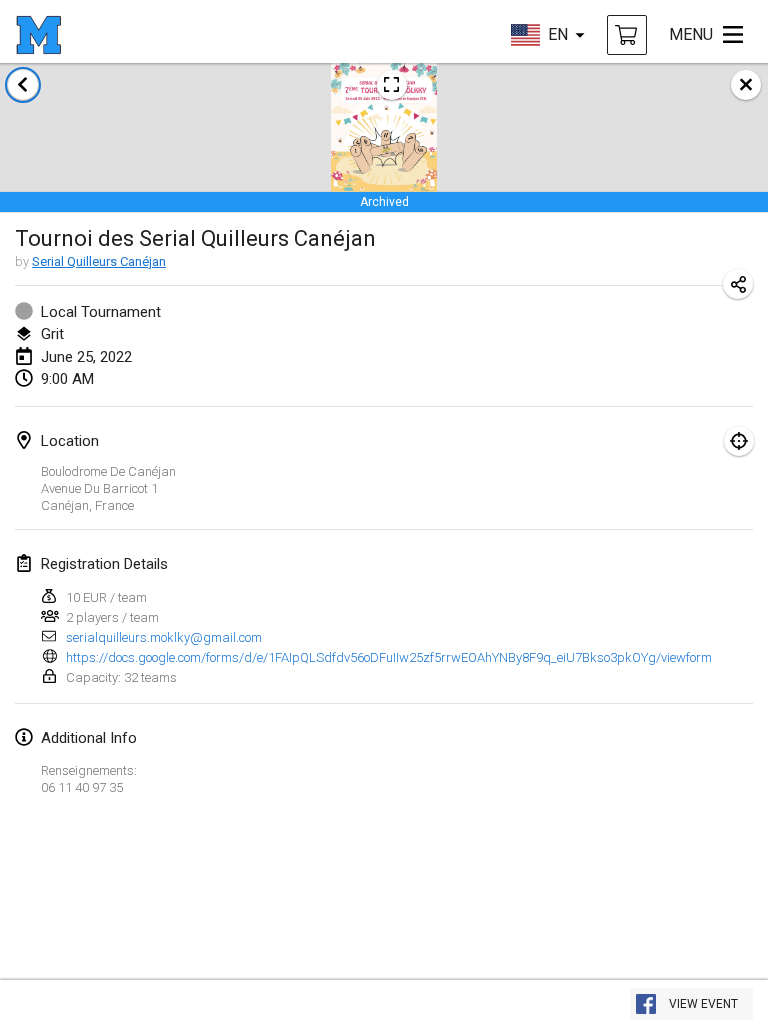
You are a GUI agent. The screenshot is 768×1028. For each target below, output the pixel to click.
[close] (746, 85)
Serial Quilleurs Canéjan (99, 261)
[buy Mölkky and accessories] (627, 35)
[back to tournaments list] (23, 85)
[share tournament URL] (738, 284)
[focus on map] (739, 441)
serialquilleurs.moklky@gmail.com (164, 637)
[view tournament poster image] (392, 85)
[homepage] (38, 35)
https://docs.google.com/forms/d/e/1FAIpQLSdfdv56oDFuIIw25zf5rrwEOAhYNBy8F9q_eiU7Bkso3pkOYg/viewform (389, 657)
